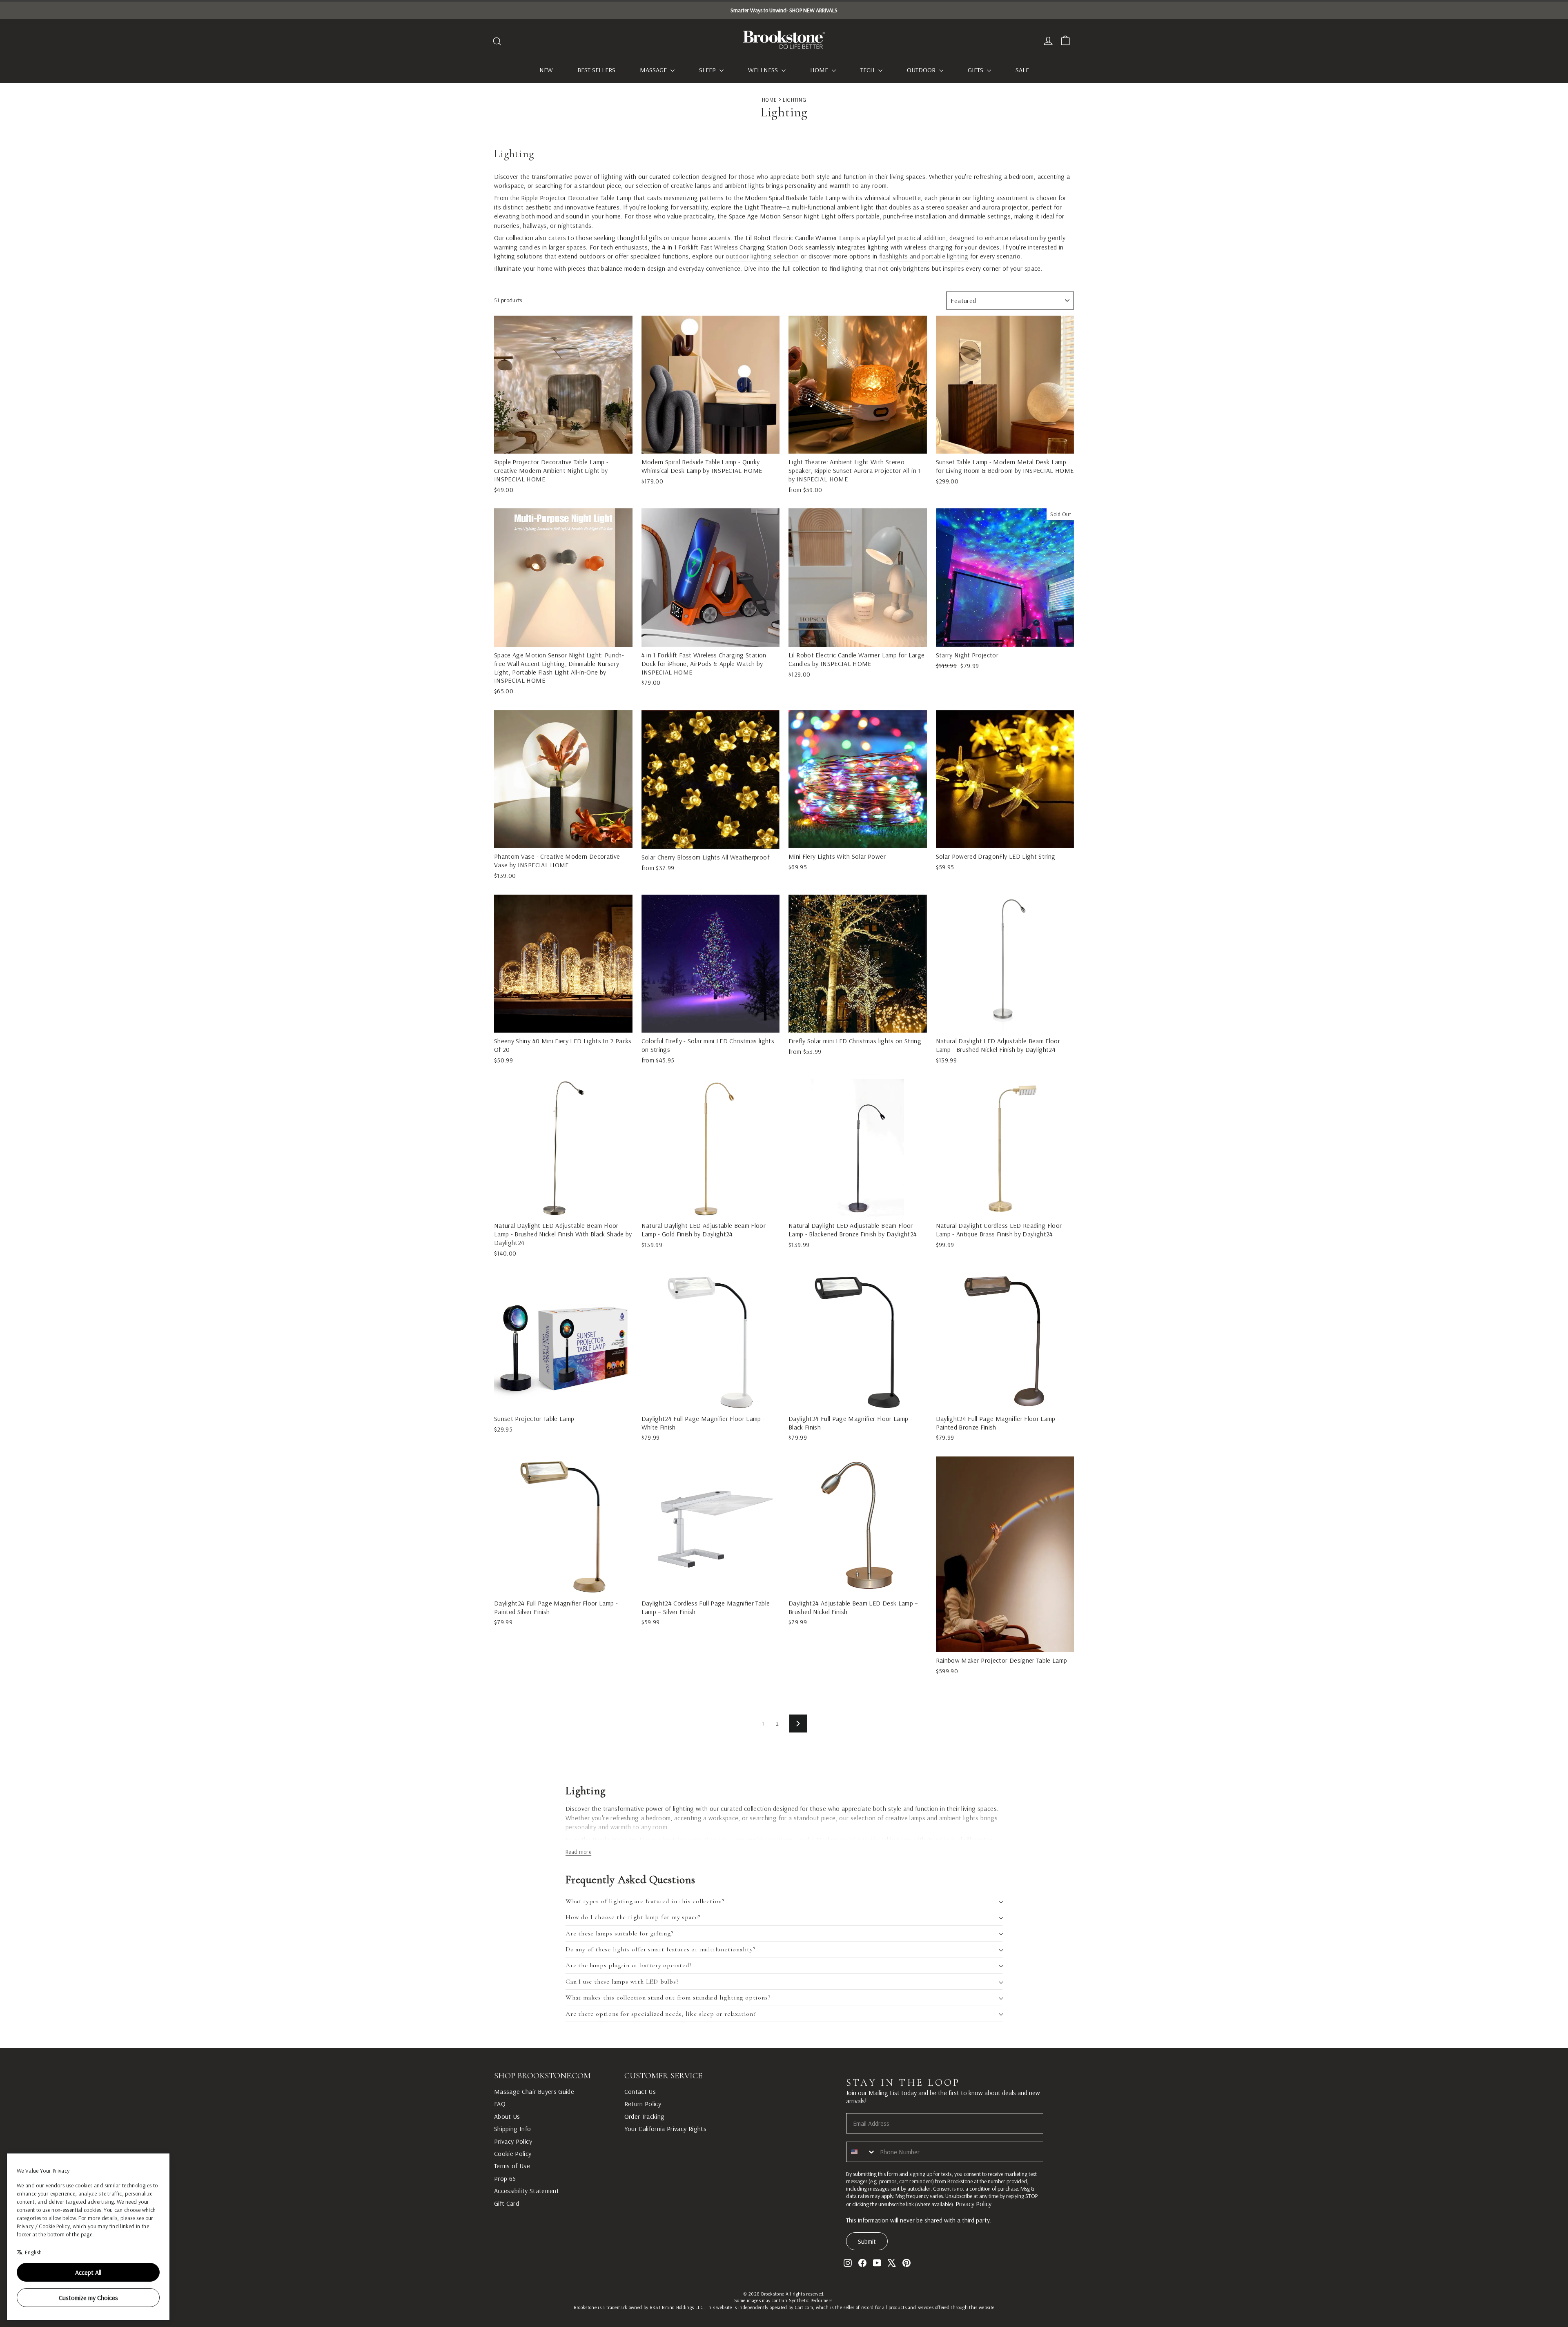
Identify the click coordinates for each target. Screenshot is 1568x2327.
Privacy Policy (513, 2141)
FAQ (500, 2104)
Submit (867, 2241)
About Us (507, 2116)
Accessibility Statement (527, 2191)
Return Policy (643, 2104)
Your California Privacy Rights (666, 2129)
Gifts (976, 70)
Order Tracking (645, 2116)
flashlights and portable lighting (924, 256)
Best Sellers (596, 70)
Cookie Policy (513, 2153)
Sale (1022, 70)
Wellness (764, 70)
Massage (654, 70)
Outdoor (922, 70)
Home (820, 70)
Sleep (708, 70)
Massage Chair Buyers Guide (534, 2091)
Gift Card (507, 2203)
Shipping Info (513, 2129)
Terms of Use (512, 2166)
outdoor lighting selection (762, 256)
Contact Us (640, 2091)
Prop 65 (505, 2178)
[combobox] (861, 2152)
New (546, 70)
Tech (868, 70)
